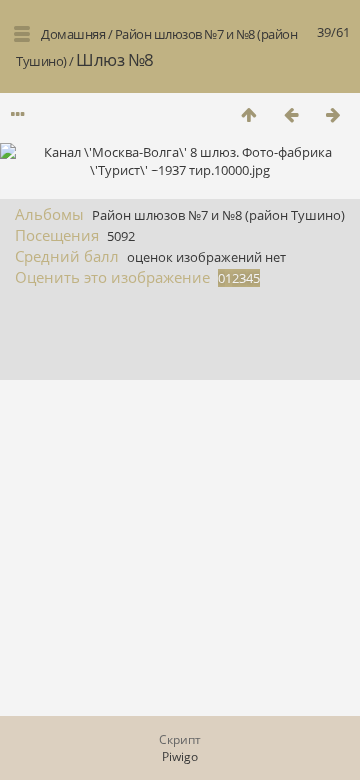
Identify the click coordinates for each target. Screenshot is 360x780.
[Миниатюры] (249, 114)
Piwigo (180, 756)
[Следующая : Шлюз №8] (333, 114)
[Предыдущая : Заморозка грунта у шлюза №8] (291, 114)
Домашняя (73, 34)
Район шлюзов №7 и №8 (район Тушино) (218, 215)
